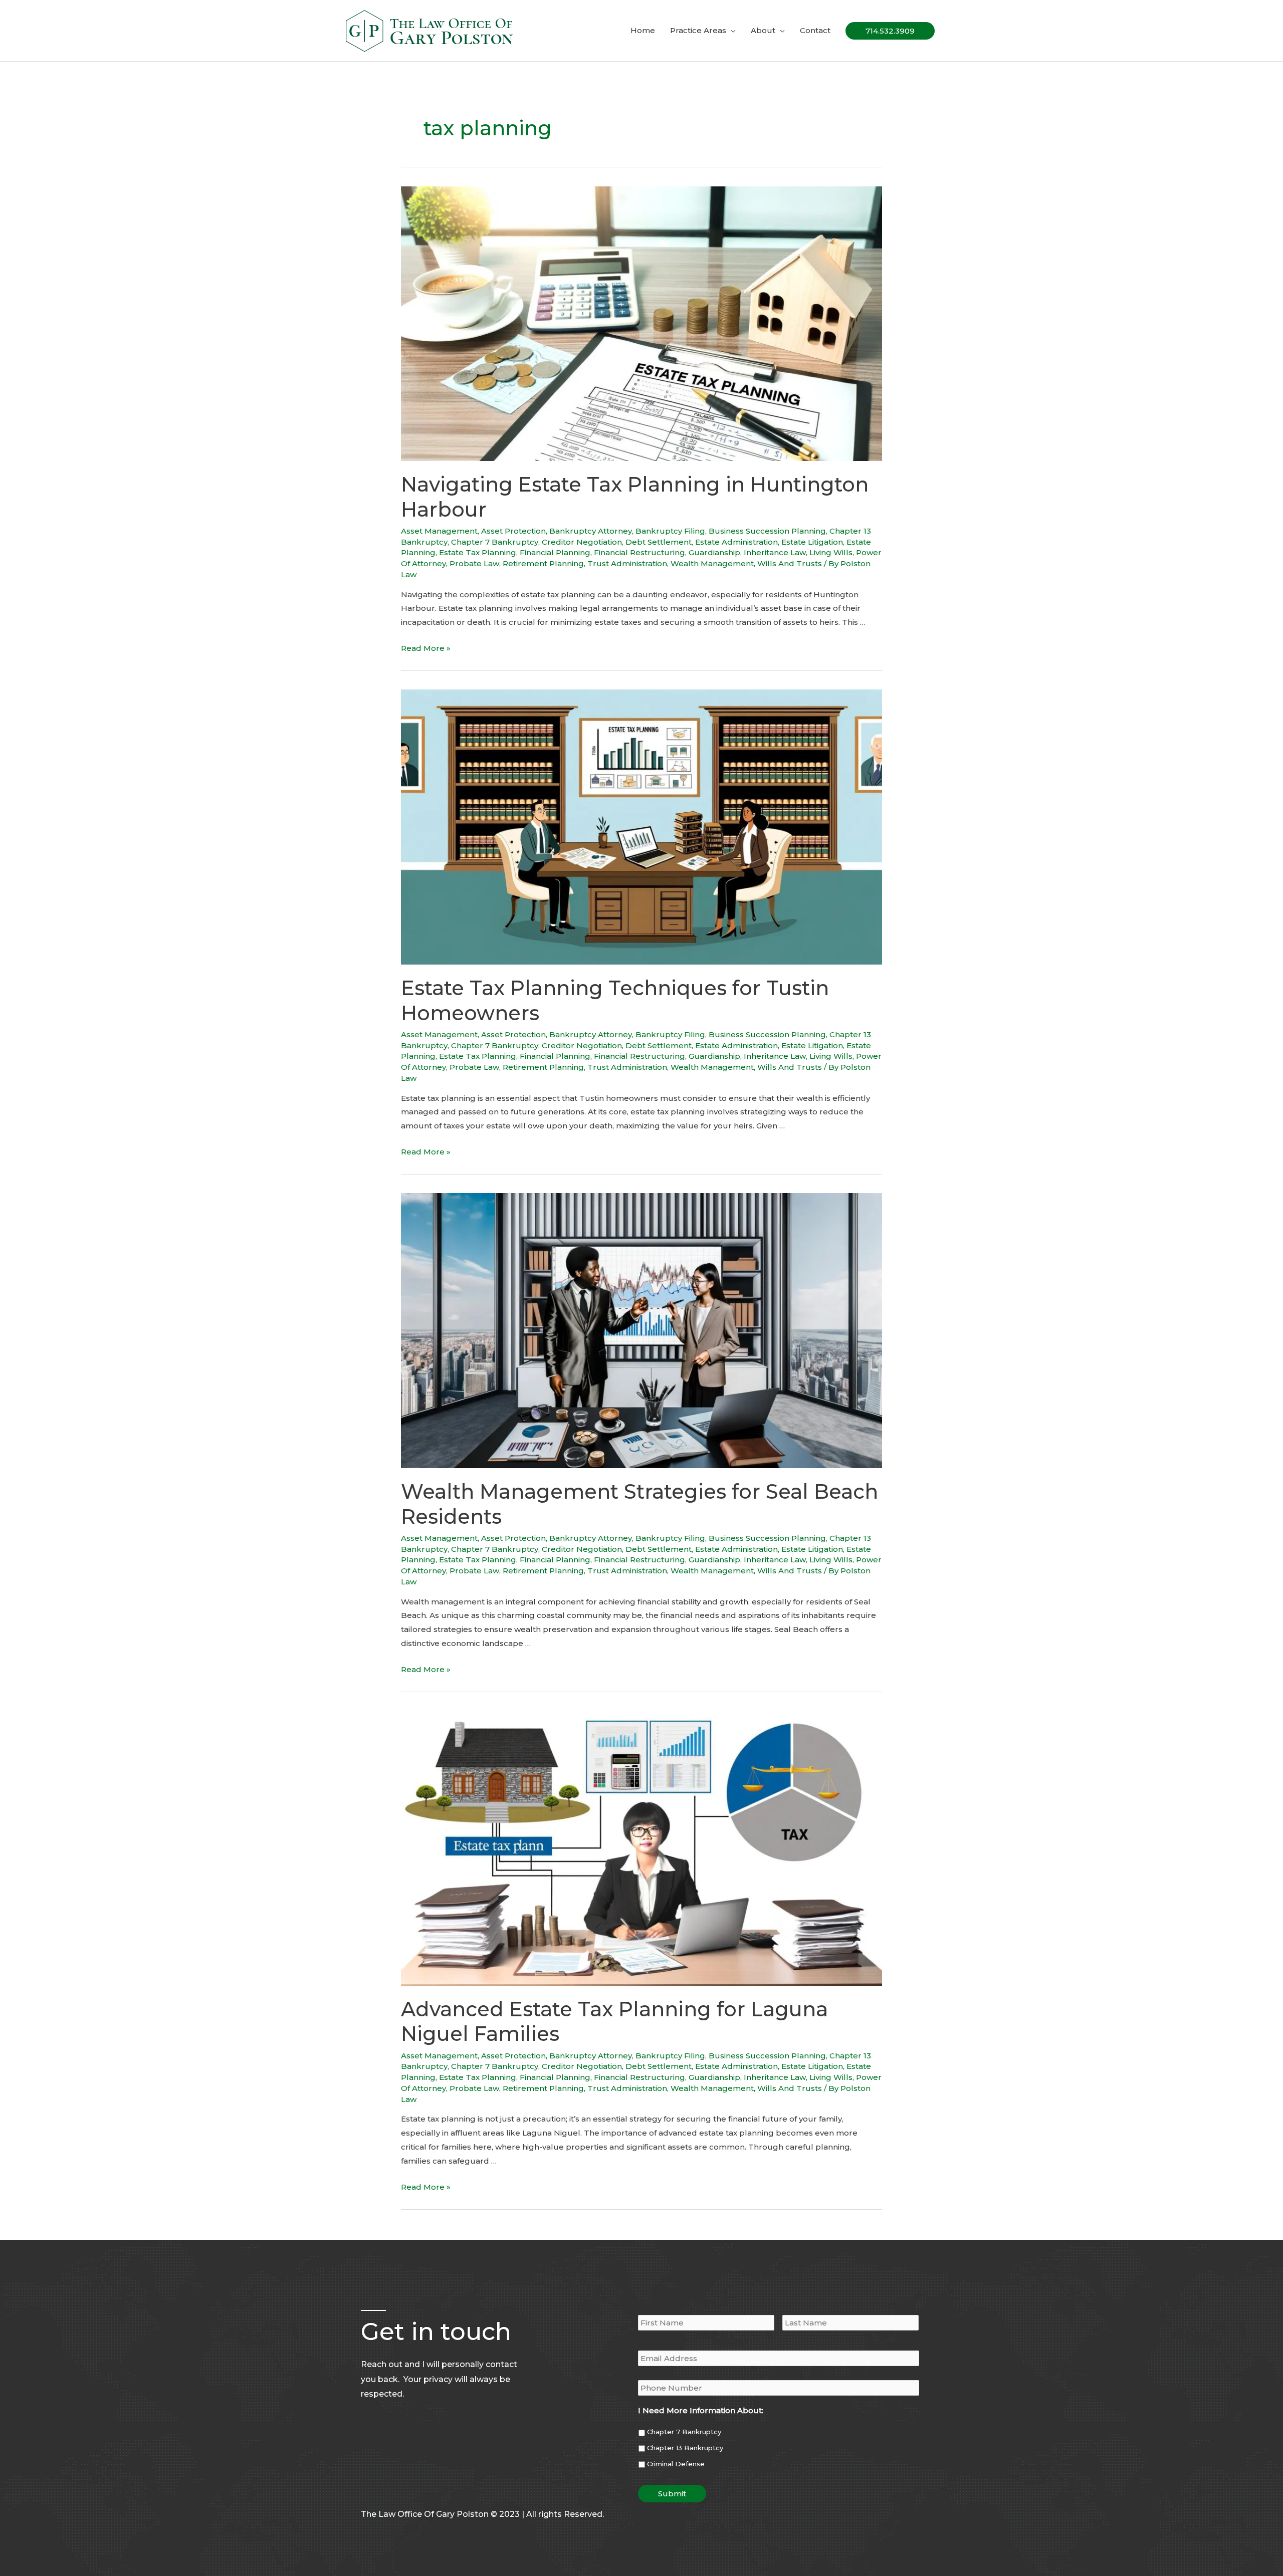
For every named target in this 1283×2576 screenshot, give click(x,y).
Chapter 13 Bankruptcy (685, 2448)
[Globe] (408, 2491)
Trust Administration (627, 563)
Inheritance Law (775, 552)
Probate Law (474, 563)
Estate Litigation (812, 542)
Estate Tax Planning (478, 552)
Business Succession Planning (767, 531)
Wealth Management (712, 563)
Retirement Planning (543, 563)
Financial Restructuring (639, 552)
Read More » (426, 648)
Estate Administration (736, 542)
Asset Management (439, 531)
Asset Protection (513, 531)
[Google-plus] (366, 2491)
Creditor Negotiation (582, 542)
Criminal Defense (676, 2464)
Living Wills (831, 552)
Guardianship (714, 552)
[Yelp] (387, 2491)
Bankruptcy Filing (670, 531)
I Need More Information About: (701, 2410)
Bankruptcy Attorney (591, 531)
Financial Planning (555, 552)
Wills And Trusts (790, 563)
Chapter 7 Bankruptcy (495, 542)
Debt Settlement (659, 542)
